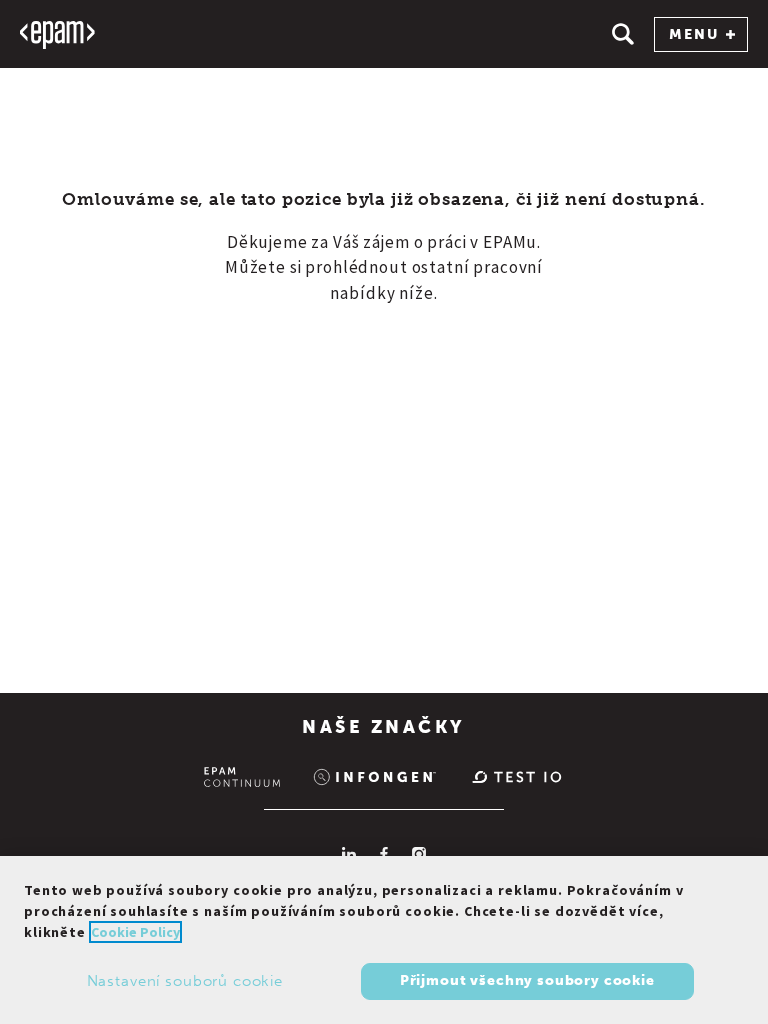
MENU (694, 34)
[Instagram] (419, 854)
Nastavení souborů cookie (185, 981)
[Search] (623, 34)
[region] (384, 940)
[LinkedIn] (349, 854)
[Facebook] (384, 854)
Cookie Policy (135, 932)
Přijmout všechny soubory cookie (527, 980)
